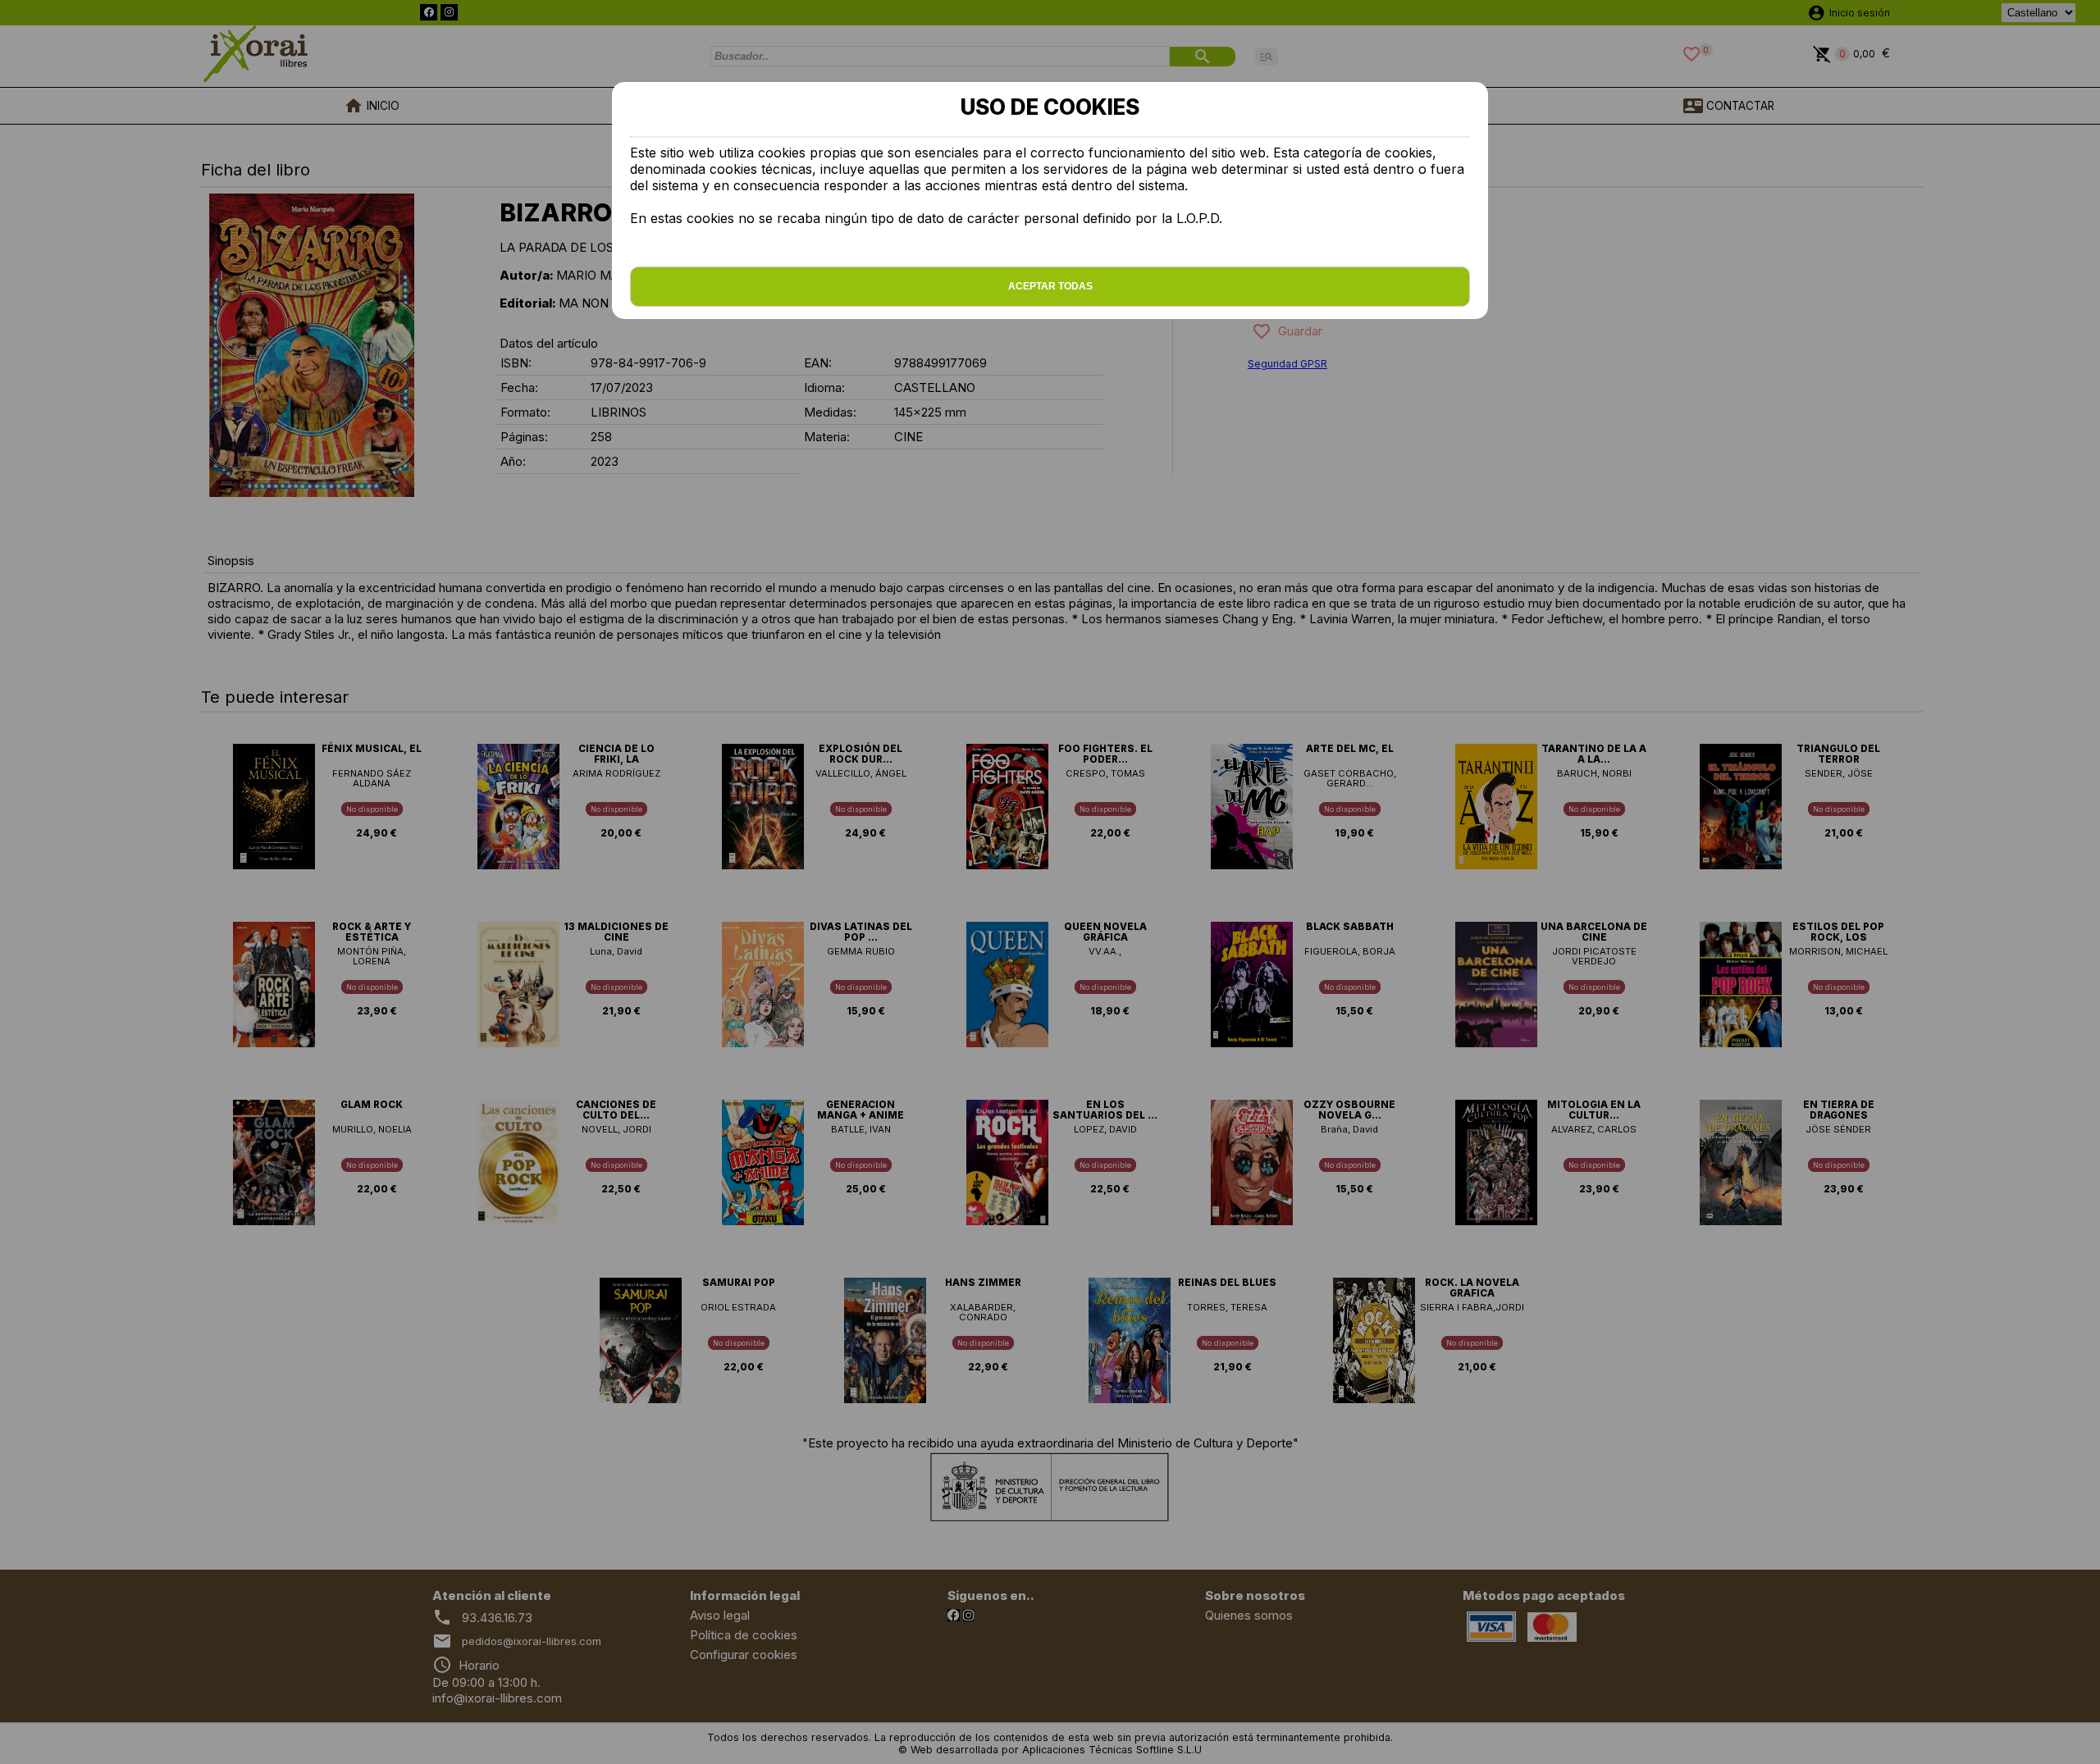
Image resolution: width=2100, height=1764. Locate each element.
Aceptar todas (1050, 286)
